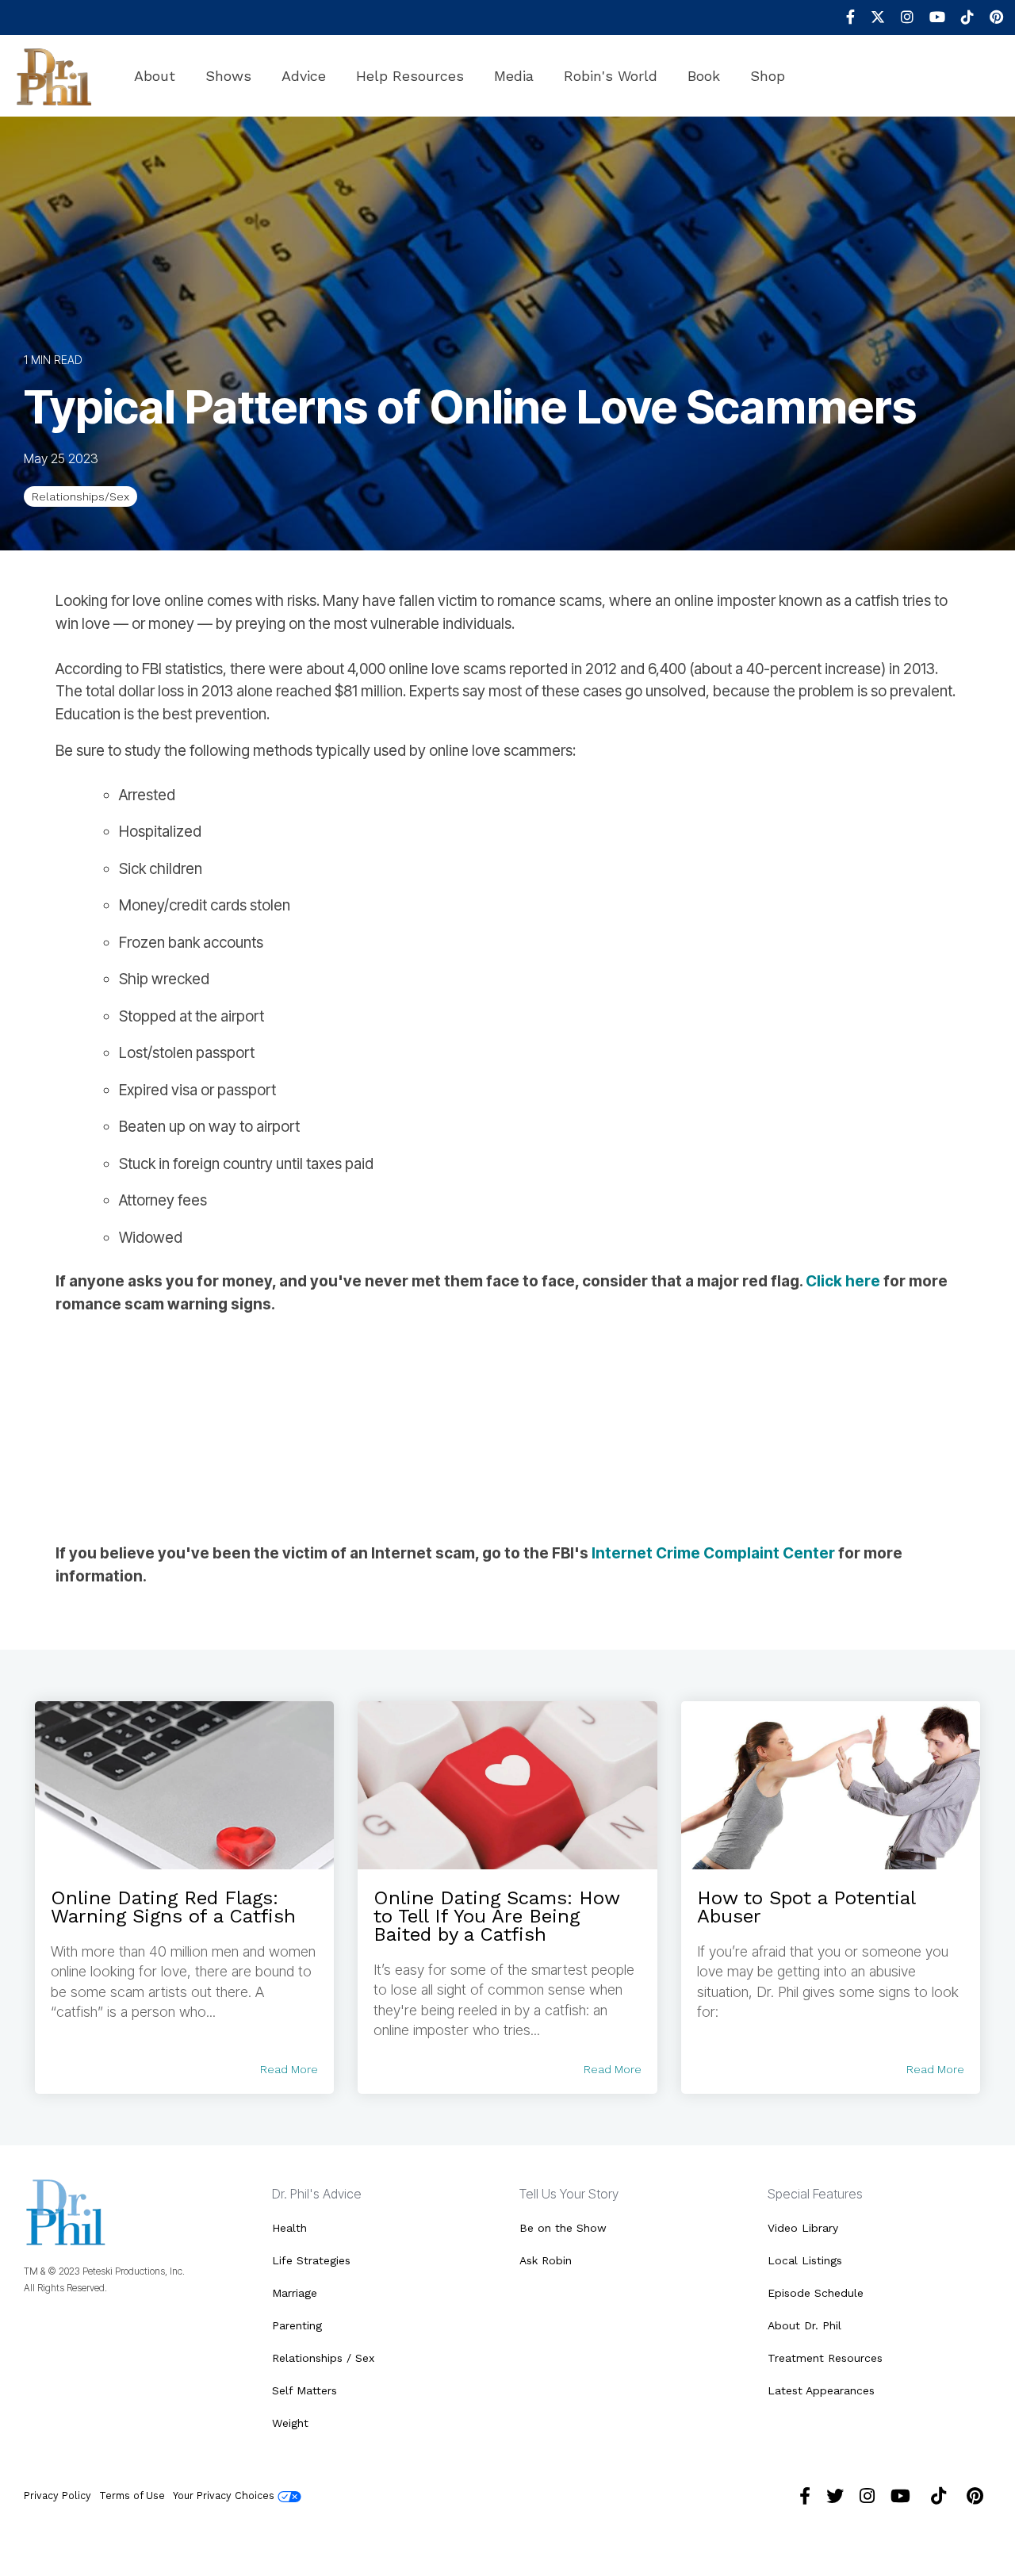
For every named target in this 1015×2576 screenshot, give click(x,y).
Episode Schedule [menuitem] (816, 2293)
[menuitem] (843, 17)
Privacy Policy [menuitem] (57, 2495)
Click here (843, 1281)
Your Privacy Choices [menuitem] (225, 2495)
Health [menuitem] (289, 2228)
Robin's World (611, 76)
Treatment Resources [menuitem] (825, 2358)
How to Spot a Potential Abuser (806, 1907)
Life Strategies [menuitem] (311, 2260)
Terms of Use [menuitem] (132, 2495)
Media (514, 76)
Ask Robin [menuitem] (546, 2260)
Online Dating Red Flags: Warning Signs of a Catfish (173, 1907)
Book (704, 76)
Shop (768, 76)
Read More (289, 2069)
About (155, 76)
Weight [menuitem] (290, 2423)
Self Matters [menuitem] (304, 2390)
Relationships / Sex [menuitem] (323, 2358)
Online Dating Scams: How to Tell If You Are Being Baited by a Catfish (496, 1916)
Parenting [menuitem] (297, 2325)
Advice (304, 76)
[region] (507, 1429)
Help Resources (410, 76)
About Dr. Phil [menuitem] (804, 2325)
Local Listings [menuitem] (805, 2260)
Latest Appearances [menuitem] (821, 2390)
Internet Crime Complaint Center (713, 1553)
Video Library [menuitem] (803, 2228)
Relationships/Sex (80, 496)
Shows (228, 76)
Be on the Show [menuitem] (563, 2228)
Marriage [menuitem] (295, 2293)
